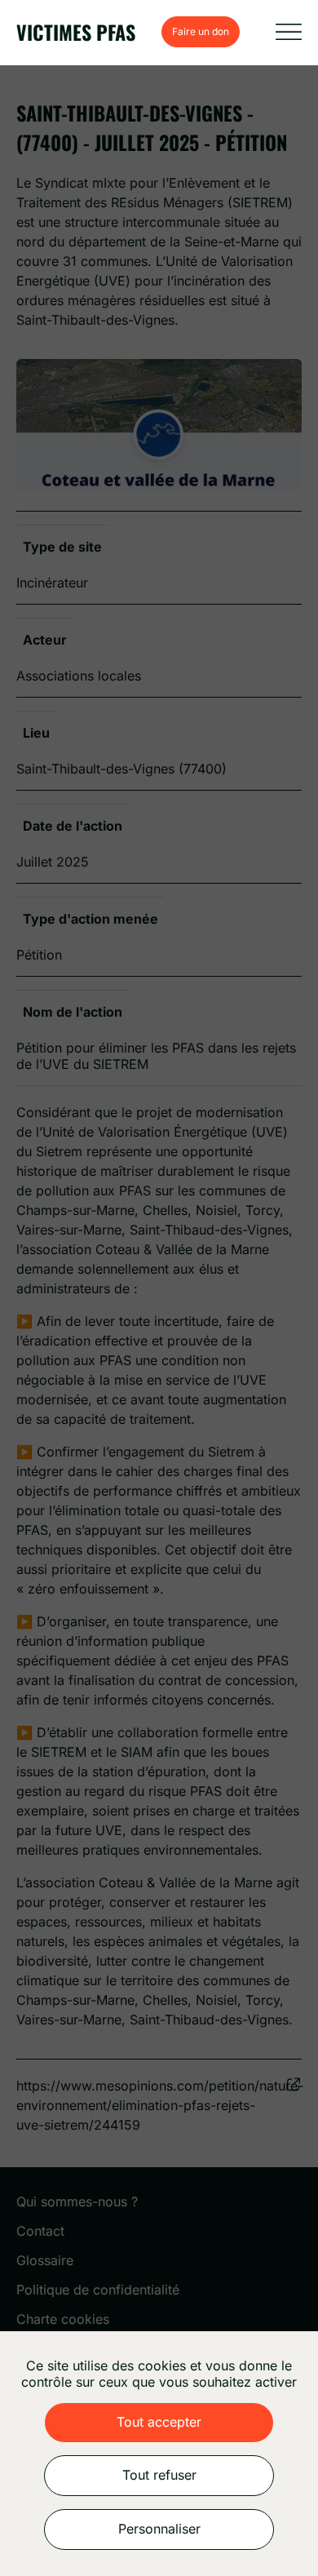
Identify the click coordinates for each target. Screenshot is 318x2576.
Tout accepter (159, 2422)
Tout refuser (159, 2475)
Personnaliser (159, 2529)
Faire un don (201, 31)
